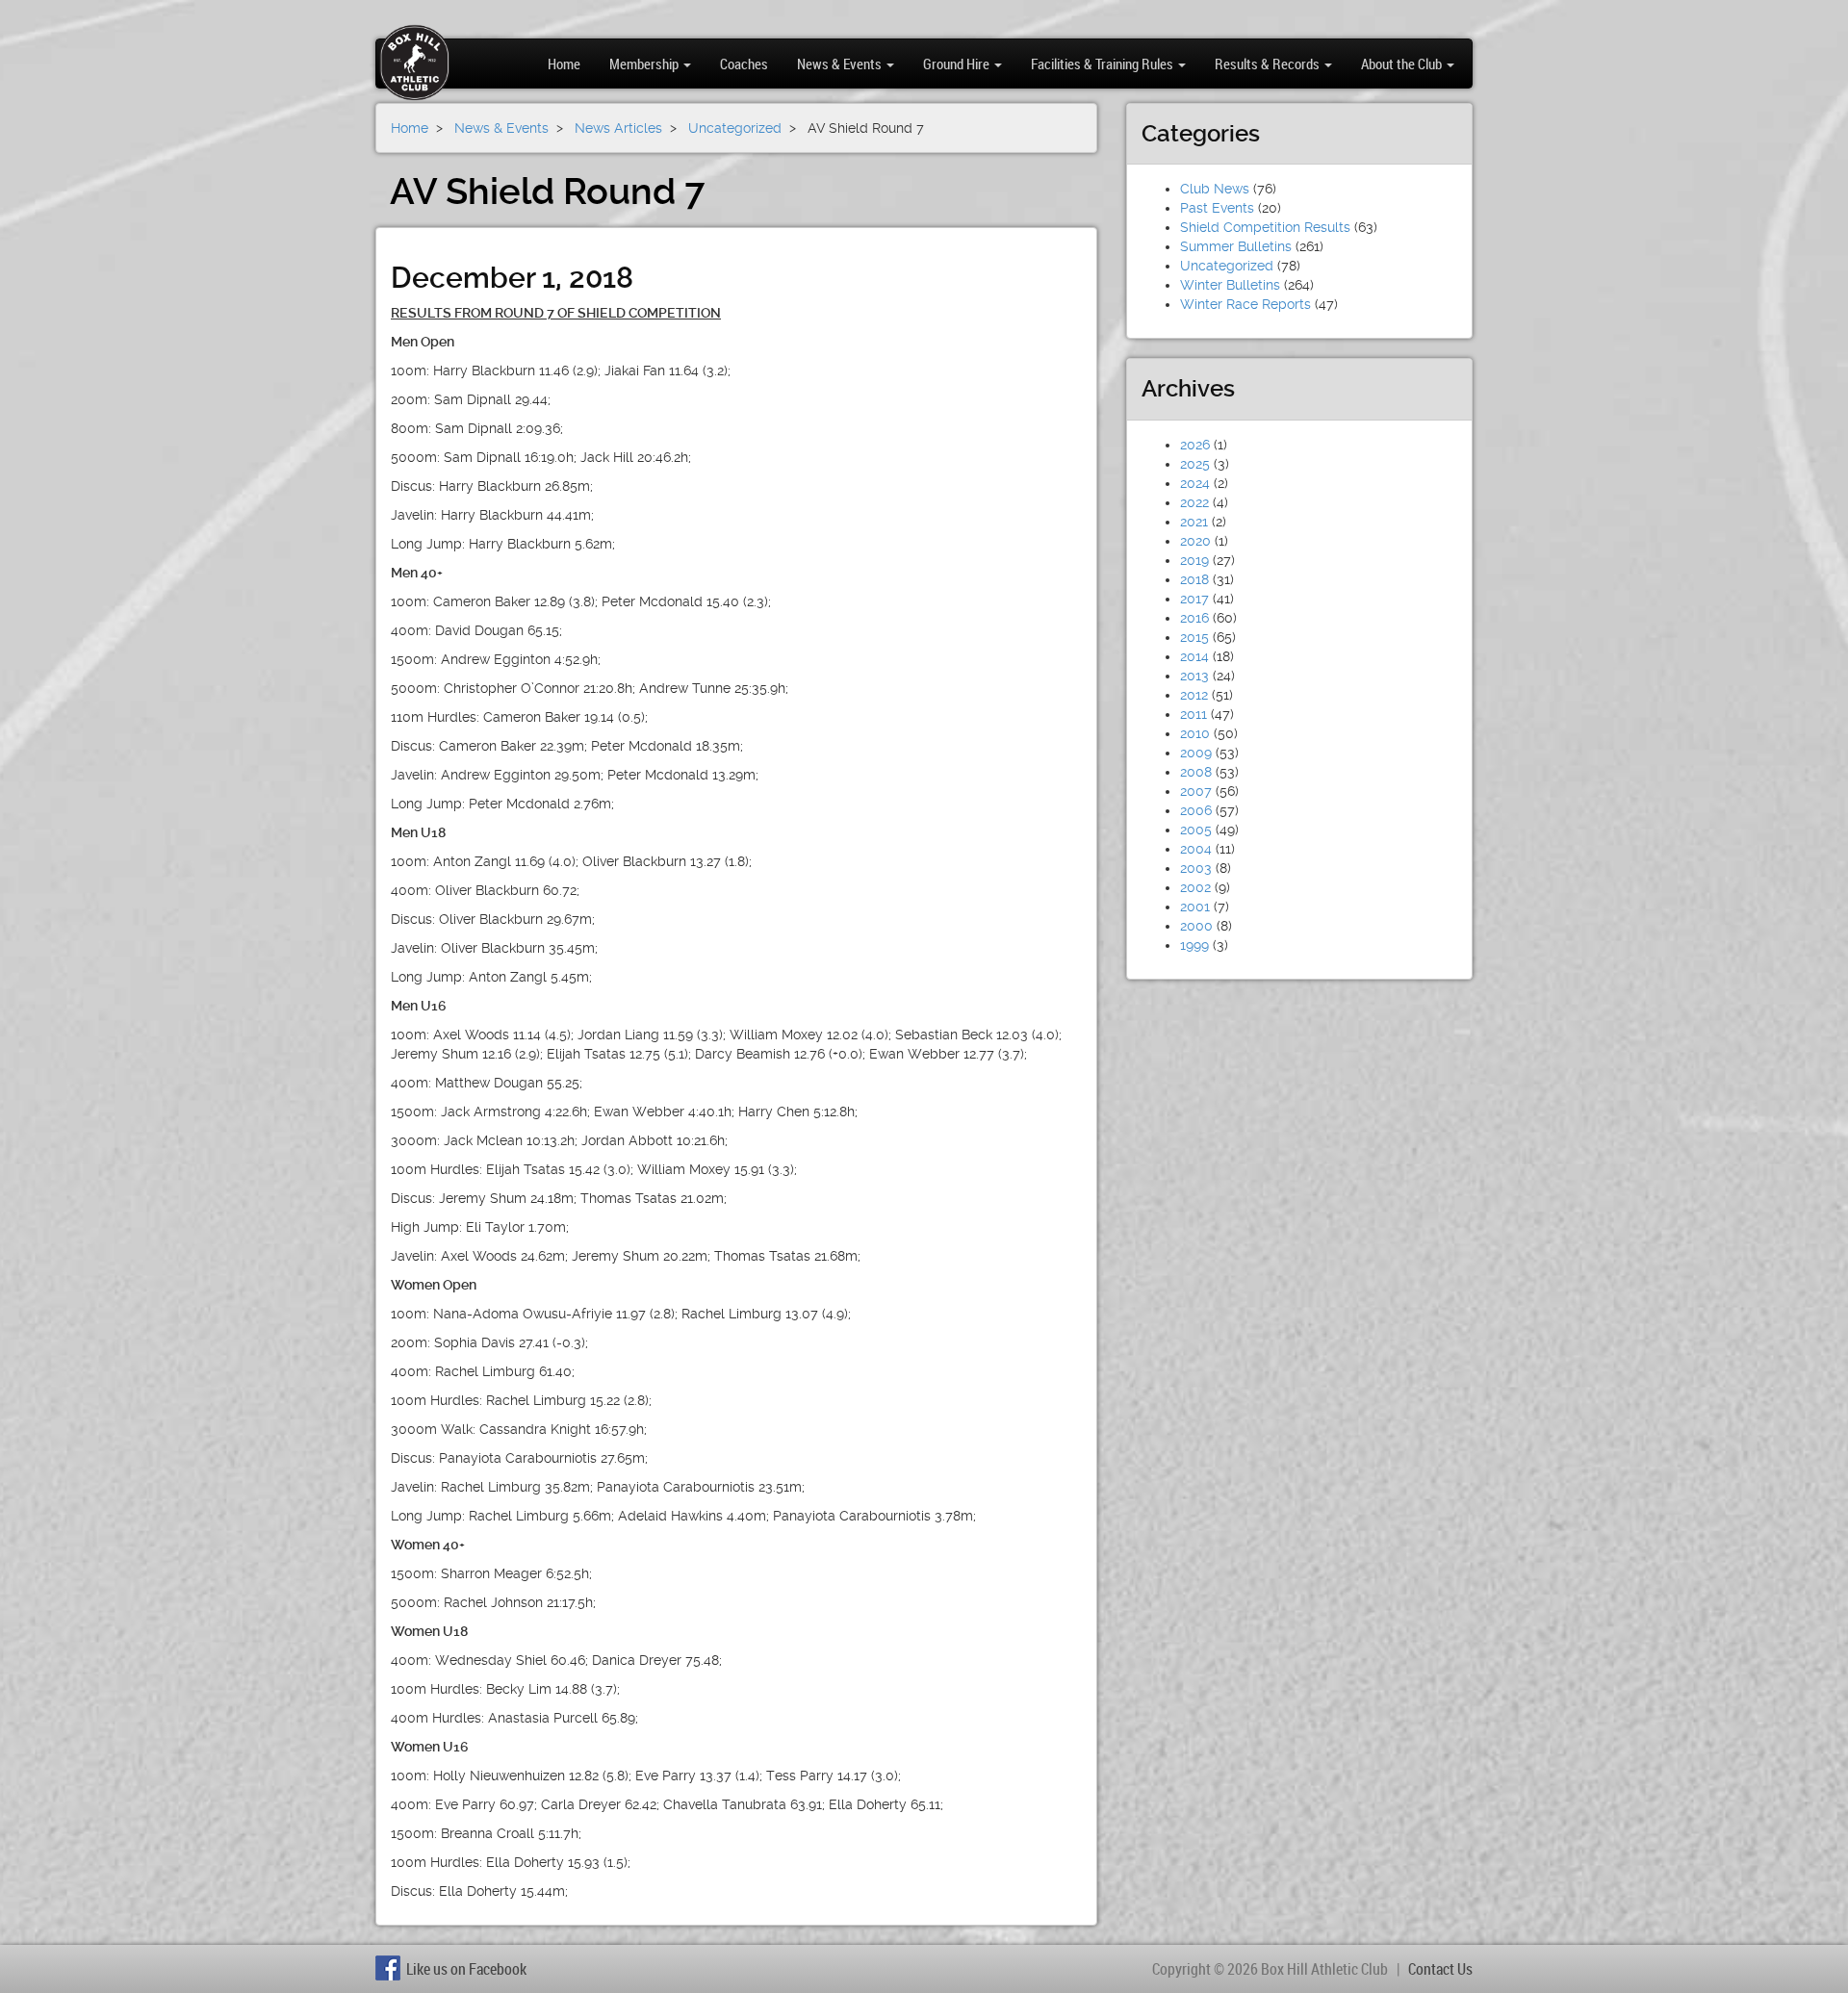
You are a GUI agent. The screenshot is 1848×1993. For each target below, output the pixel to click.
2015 (1194, 637)
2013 (1194, 676)
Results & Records (1269, 64)
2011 (1193, 714)
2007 (1196, 791)
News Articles (618, 128)
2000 (1196, 926)
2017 (1194, 599)
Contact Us (1440, 1969)
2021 (1194, 522)
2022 (1194, 502)
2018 (1194, 579)
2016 (1194, 618)
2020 (1195, 541)
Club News (1215, 189)
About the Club (1403, 64)
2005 (1196, 830)
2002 (1195, 887)
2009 (1196, 753)
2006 (1196, 810)
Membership (645, 64)
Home (564, 64)
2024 (1195, 483)
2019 (1194, 560)
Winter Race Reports (1245, 304)
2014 (1194, 656)
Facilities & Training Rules (1104, 64)
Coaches (744, 64)
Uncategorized (1227, 266)
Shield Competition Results (1265, 227)
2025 (1195, 464)
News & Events (841, 64)
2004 (1196, 849)
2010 (1195, 733)
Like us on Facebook (466, 1969)
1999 (1194, 945)
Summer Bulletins (1236, 246)
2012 (1194, 695)
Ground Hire (958, 64)
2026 (1195, 445)
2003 (1196, 868)
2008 (1196, 772)
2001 (1195, 907)
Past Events (1217, 208)
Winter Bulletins (1230, 285)
